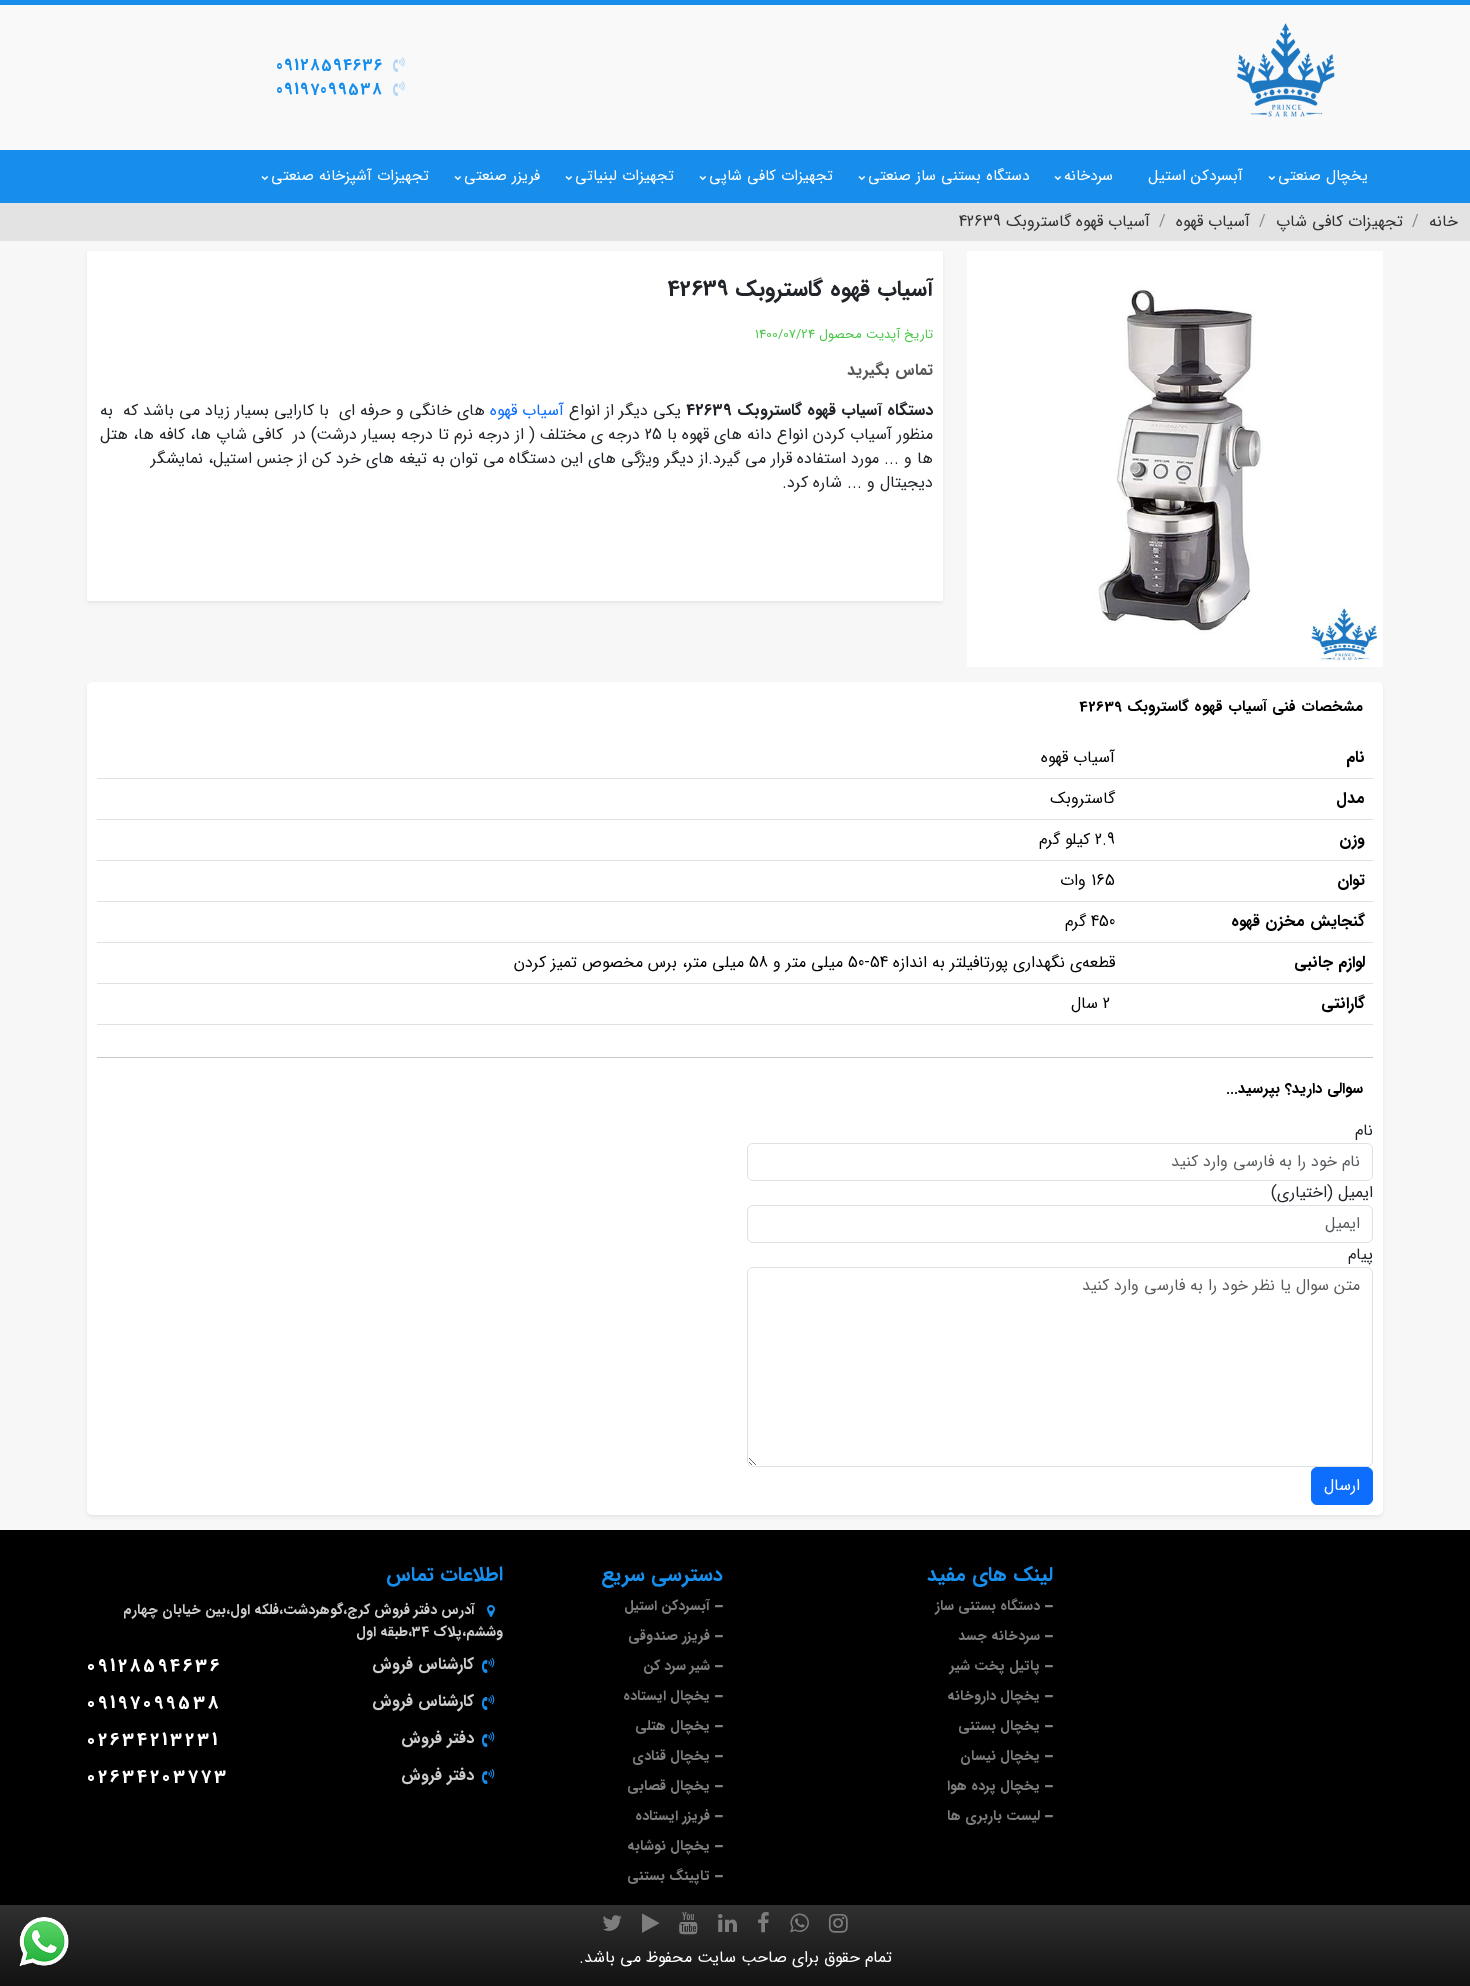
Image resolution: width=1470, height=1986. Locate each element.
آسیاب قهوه (527, 410)
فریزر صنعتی (502, 176)
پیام (1360, 1255)
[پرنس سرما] (1285, 70)
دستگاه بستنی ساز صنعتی (948, 176)
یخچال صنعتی (1323, 176)
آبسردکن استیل (1195, 176)
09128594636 (329, 65)
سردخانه (1088, 176)
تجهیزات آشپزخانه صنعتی (350, 176)
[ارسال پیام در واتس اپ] (56, 1942)
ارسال (1342, 1485)
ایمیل (1355, 1193)
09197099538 (329, 89)
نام (1364, 1131)
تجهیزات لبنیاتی (624, 176)
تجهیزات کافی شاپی (771, 176)
